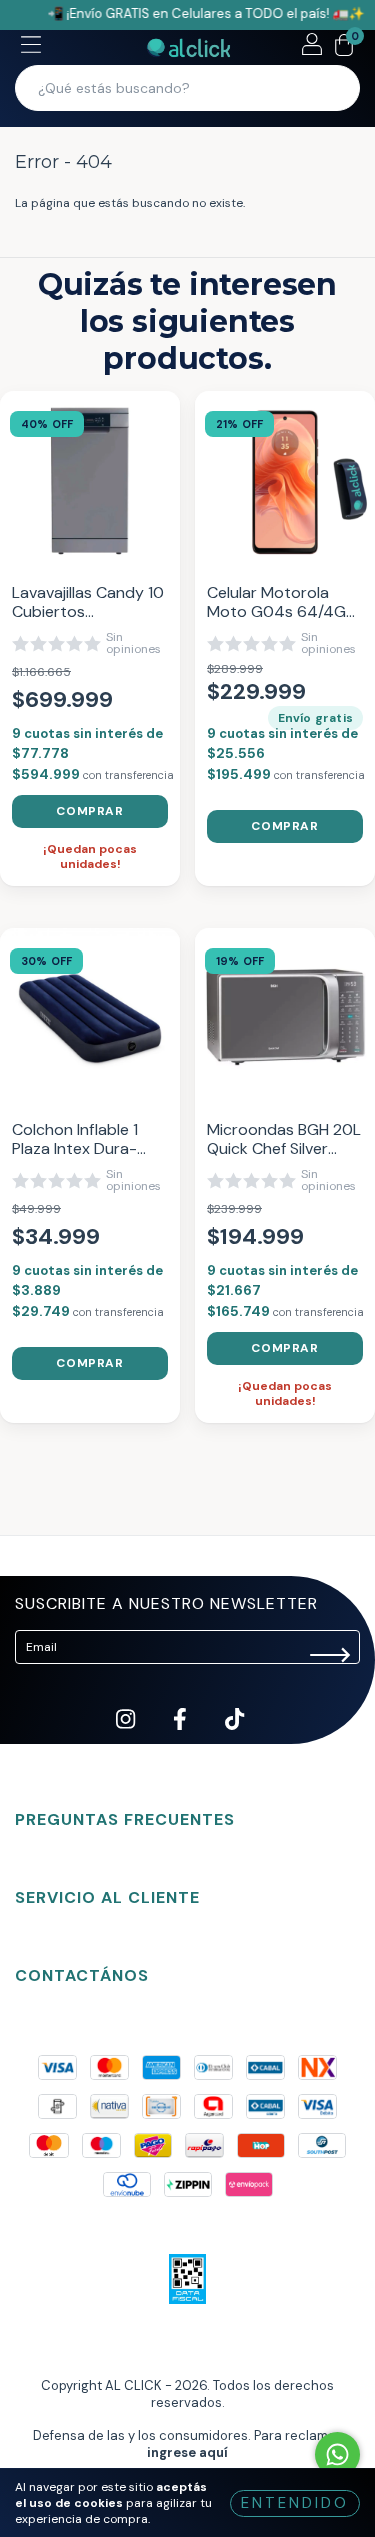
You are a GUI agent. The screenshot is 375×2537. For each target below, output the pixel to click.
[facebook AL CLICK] (181, 1735)
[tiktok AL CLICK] (234, 1735)
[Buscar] (332, 88)
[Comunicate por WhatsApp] (337, 2454)
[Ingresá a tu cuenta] (312, 47)
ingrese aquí (187, 2452)
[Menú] (31, 47)
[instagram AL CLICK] (127, 1735)
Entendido (295, 2503)
